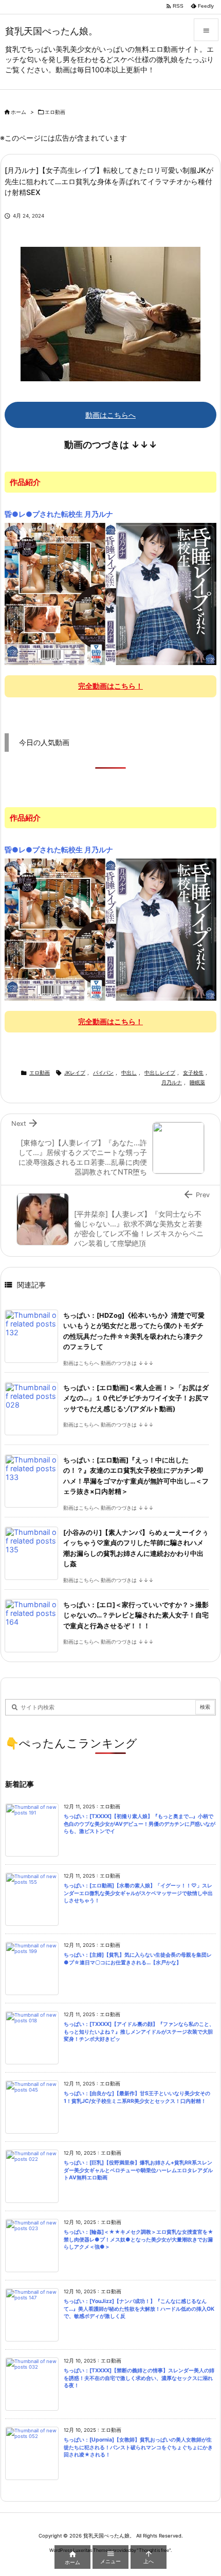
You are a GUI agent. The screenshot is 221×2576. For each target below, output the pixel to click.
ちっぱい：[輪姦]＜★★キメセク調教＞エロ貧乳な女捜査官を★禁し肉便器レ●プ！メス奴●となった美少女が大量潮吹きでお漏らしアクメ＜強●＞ (139, 2239)
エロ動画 (55, 112)
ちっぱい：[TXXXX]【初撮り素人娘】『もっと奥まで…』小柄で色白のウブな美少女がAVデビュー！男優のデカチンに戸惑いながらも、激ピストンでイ (140, 1824)
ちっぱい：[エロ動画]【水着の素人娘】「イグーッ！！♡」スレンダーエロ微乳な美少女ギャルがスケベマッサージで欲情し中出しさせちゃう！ (138, 1893)
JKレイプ (75, 1073)
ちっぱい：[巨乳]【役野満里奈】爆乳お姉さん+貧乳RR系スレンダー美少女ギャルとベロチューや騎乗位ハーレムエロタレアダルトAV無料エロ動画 (138, 2170)
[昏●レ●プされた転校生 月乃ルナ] (110, 593)
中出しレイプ (160, 1073)
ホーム (19, 112)
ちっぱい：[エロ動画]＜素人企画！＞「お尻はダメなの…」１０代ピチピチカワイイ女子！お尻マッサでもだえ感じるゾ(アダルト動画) (136, 1398)
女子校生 (193, 1073)
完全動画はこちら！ (110, 686)
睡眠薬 (197, 1082)
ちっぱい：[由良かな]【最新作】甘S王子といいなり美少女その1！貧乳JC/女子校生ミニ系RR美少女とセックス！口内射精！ (137, 2097)
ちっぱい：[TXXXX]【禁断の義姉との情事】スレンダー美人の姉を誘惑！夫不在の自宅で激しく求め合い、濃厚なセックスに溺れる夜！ (139, 2378)
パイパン (103, 1073)
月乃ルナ (172, 1082)
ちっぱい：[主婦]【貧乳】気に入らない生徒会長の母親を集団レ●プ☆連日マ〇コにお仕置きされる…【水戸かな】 (138, 1959)
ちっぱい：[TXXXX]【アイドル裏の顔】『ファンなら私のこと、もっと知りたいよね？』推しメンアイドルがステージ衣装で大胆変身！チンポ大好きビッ (139, 2032)
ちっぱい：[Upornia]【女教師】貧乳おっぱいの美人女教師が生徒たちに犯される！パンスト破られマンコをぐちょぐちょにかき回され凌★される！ (138, 2447)
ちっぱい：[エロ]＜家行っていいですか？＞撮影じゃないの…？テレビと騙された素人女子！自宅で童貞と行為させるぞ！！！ (136, 1615)
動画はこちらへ (110, 415)
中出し (129, 1073)
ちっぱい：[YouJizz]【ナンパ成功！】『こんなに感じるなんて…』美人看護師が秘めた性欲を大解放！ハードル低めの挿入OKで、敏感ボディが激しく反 (139, 2309)
